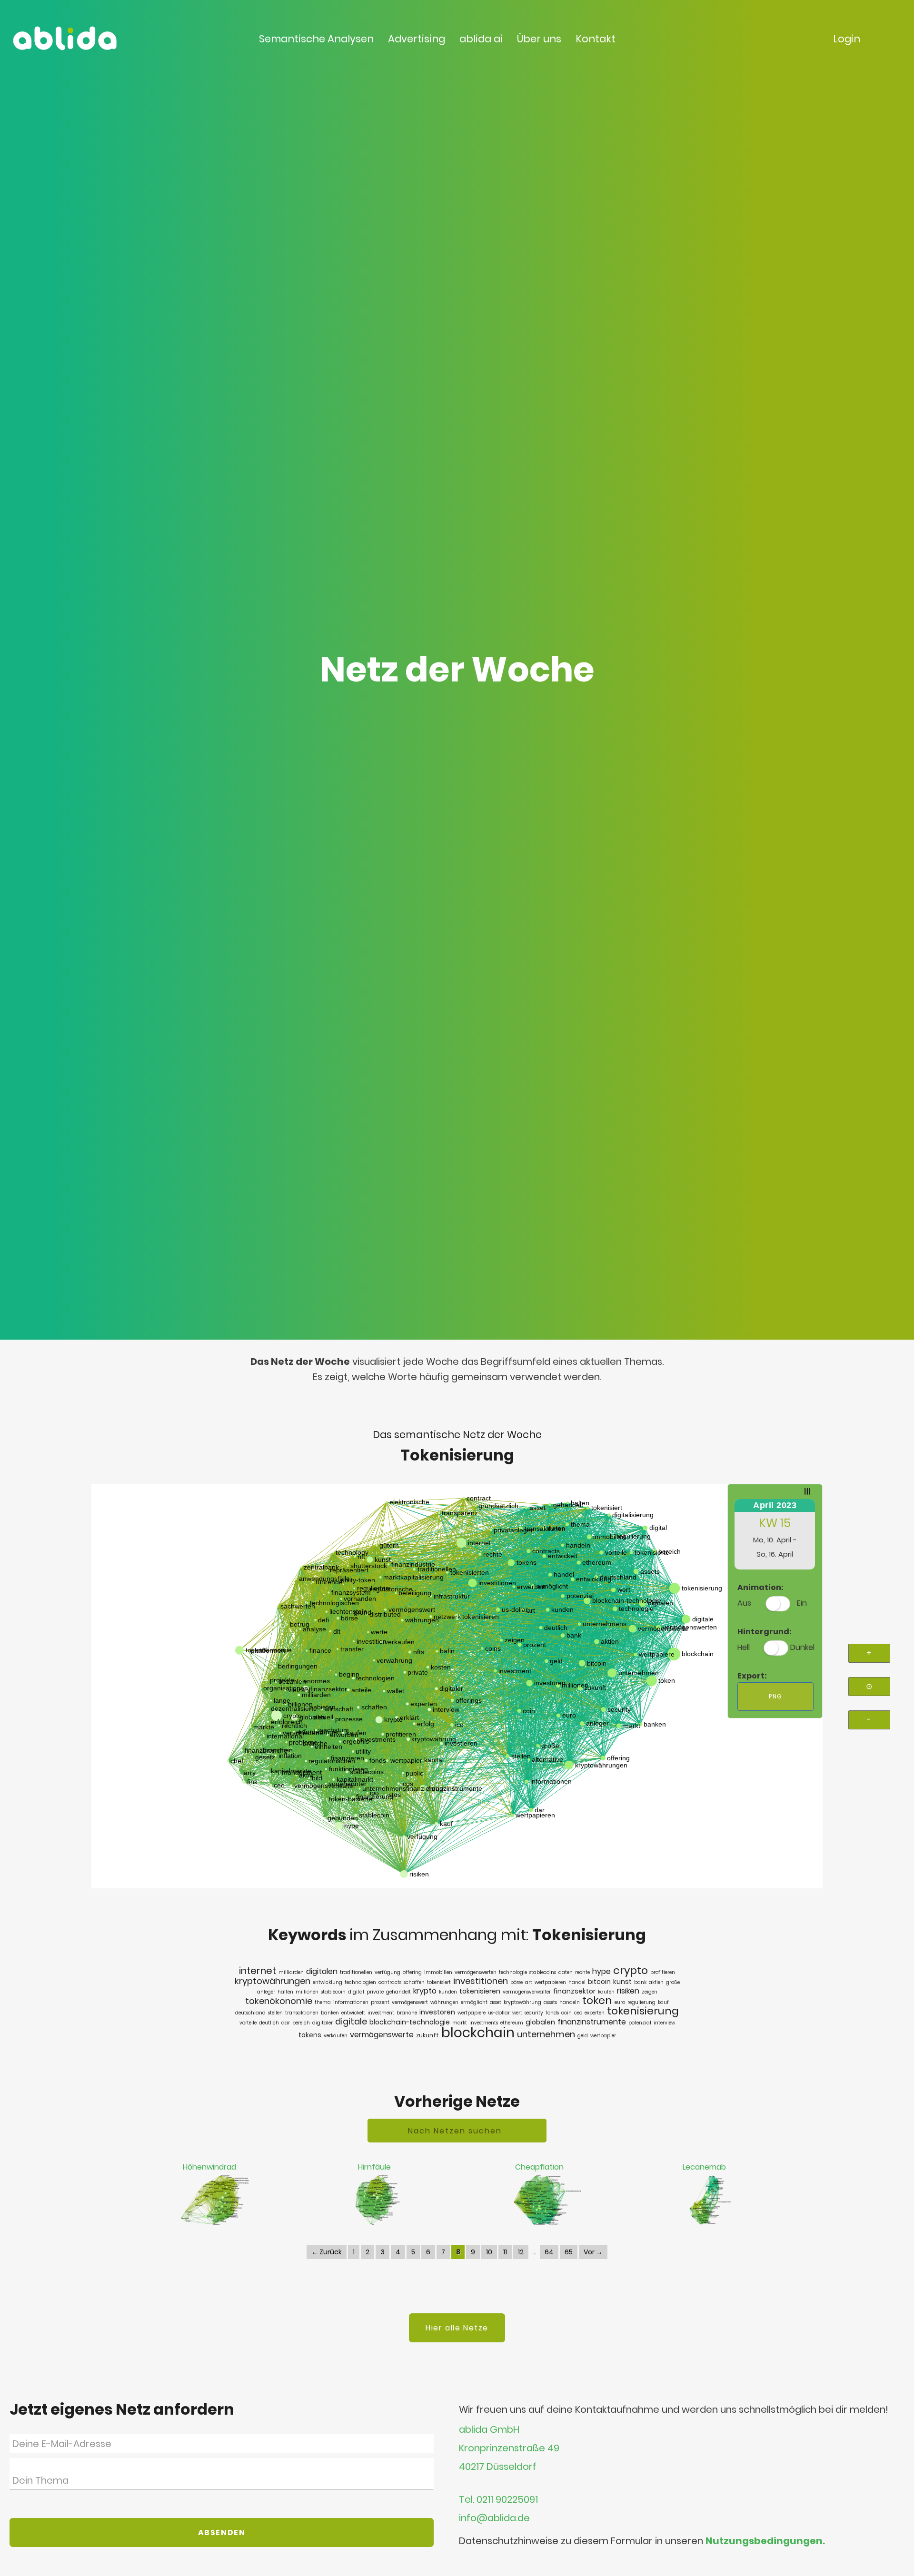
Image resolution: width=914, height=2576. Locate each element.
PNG (775, 1696)
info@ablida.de (494, 2518)
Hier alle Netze (457, 2328)
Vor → (593, 2252)
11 (505, 2252)
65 (569, 2252)
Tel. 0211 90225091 (498, 2500)
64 (549, 2252)
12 (521, 2252)
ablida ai (481, 39)
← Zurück (327, 2252)
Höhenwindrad (209, 2167)
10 (489, 2252)
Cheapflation (539, 2167)
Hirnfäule (374, 2167)
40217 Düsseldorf (498, 2467)
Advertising (417, 39)
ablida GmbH (489, 2430)
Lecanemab (704, 2167)
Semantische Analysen (316, 39)
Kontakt (596, 39)
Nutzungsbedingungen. (765, 2541)
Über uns (539, 39)
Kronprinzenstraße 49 (509, 2448)
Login (847, 39)
